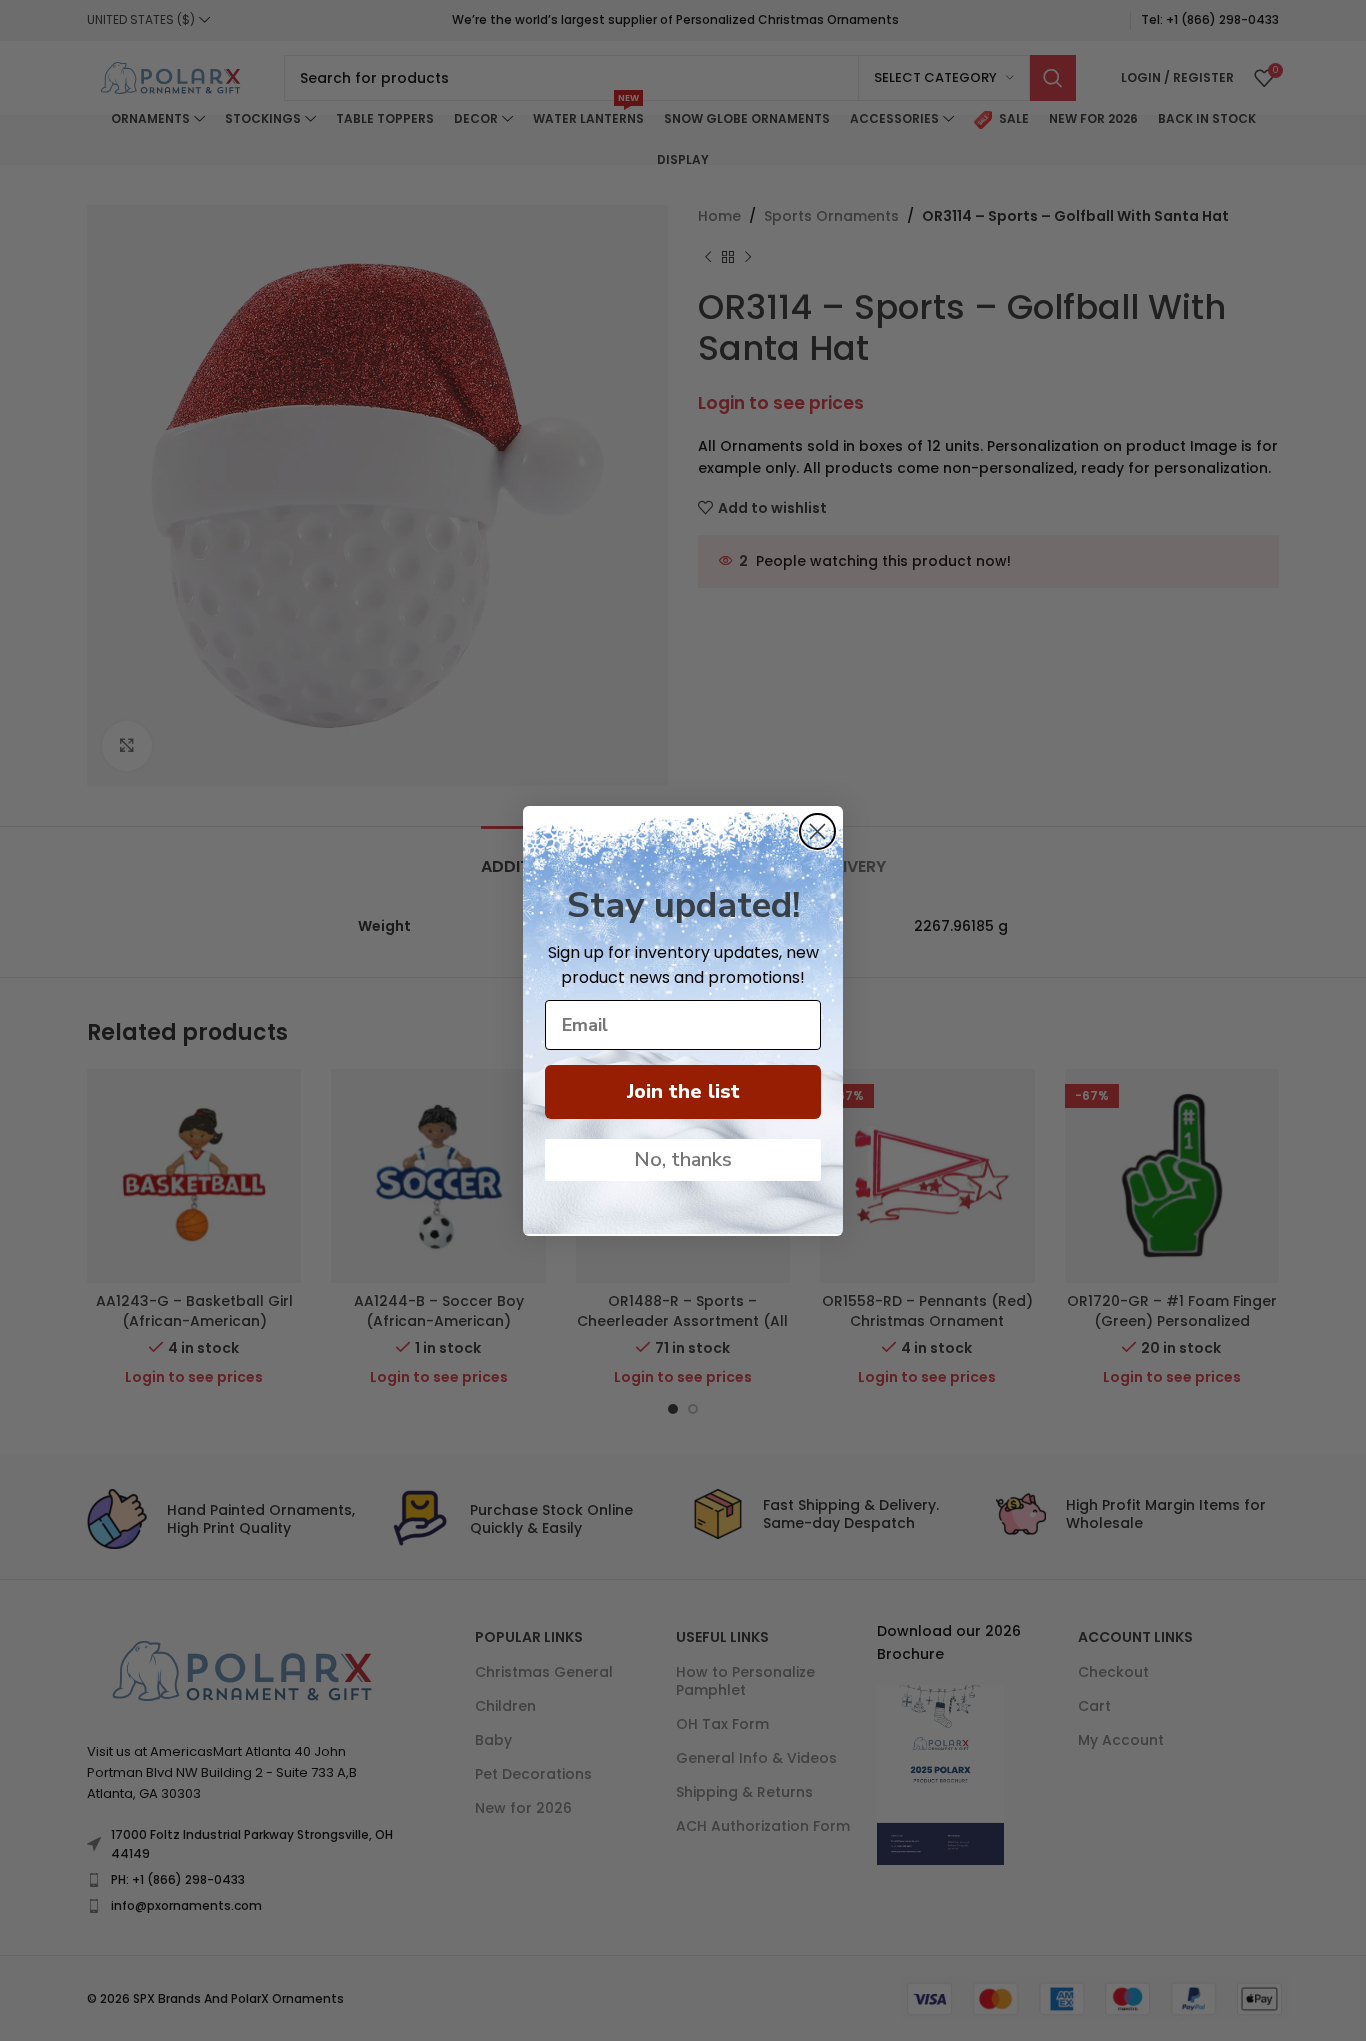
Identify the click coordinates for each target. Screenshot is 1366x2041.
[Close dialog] (817, 831)
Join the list (683, 1091)
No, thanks (683, 1159)
